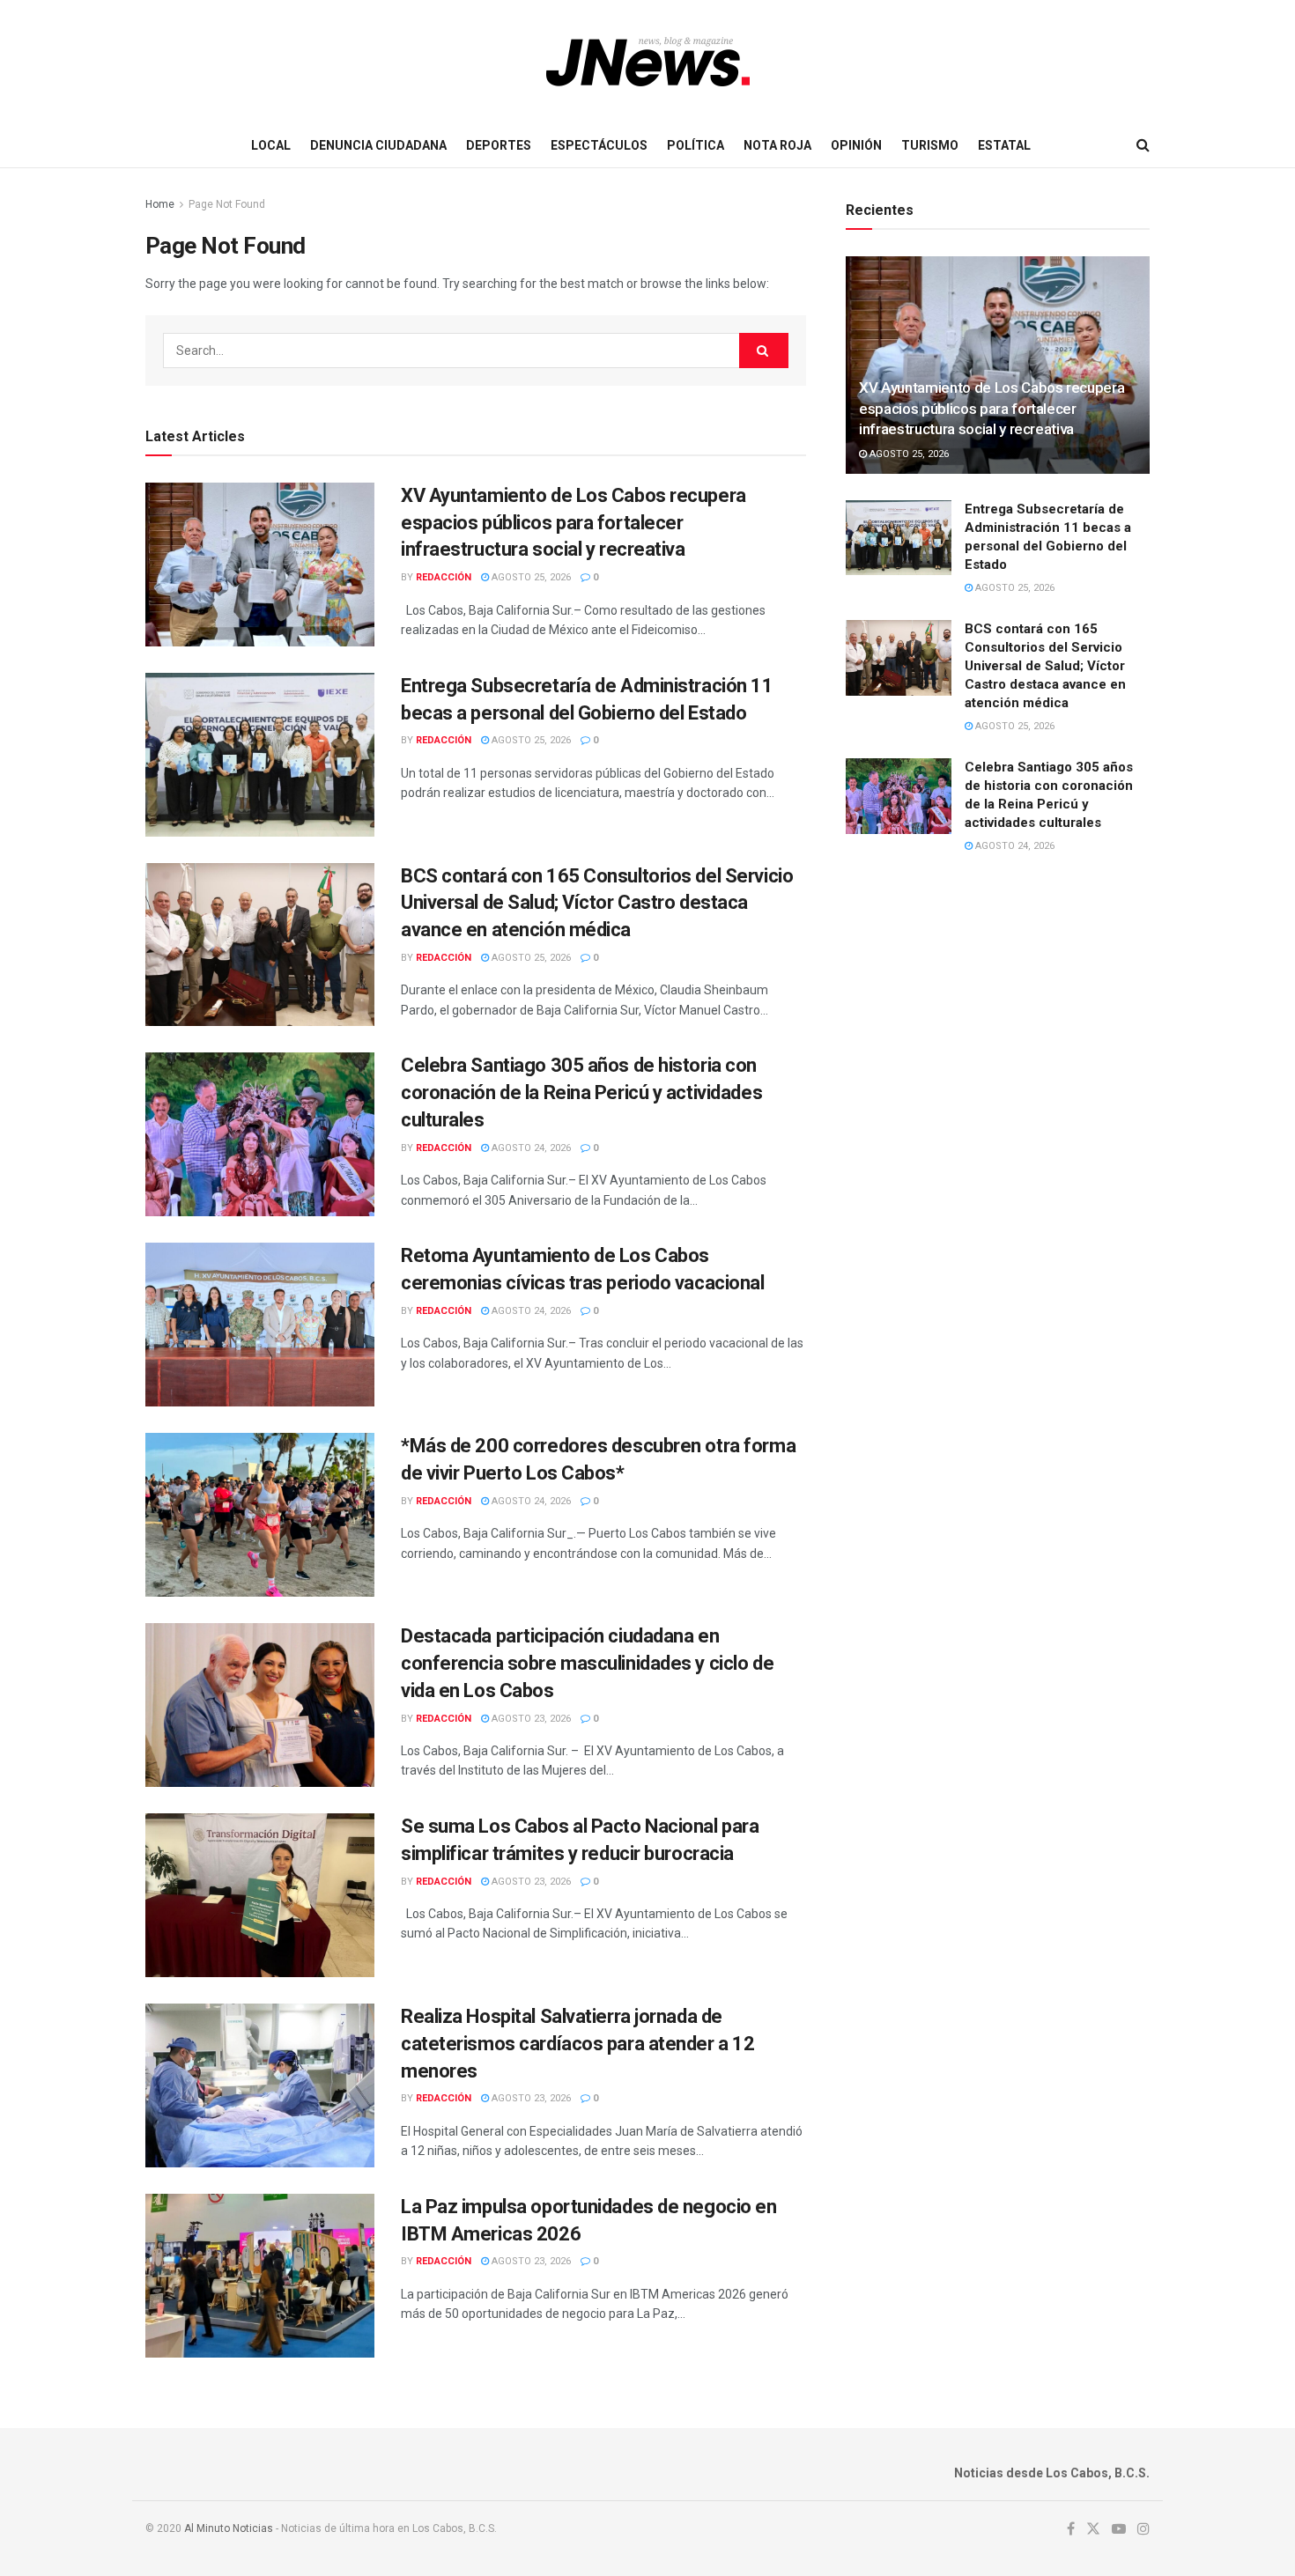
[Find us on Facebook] (1071, 2529)
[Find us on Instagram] (1143, 2529)
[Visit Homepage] (648, 62)
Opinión (856, 145)
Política (696, 145)
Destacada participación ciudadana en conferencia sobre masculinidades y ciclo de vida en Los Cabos (587, 1663)
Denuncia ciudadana (378, 145)
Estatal (1004, 145)
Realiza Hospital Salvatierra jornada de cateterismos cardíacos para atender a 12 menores (577, 2044)
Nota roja (777, 145)
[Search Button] (1143, 145)
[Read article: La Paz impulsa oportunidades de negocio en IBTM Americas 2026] (260, 2276)
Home (160, 204)
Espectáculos (599, 145)
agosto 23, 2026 (530, 1719)
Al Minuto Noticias (229, 2528)
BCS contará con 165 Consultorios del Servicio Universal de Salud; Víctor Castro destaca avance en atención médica (597, 903)
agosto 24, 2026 (530, 1148)
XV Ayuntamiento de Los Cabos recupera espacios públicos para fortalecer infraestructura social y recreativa (573, 523)
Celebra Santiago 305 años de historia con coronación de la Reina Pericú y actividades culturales (581, 1092)
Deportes (499, 145)
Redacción (444, 577)
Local (271, 145)
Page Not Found (227, 204)
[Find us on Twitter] (1093, 2529)
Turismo (930, 145)
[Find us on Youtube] (1119, 2529)
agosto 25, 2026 (530, 577)
